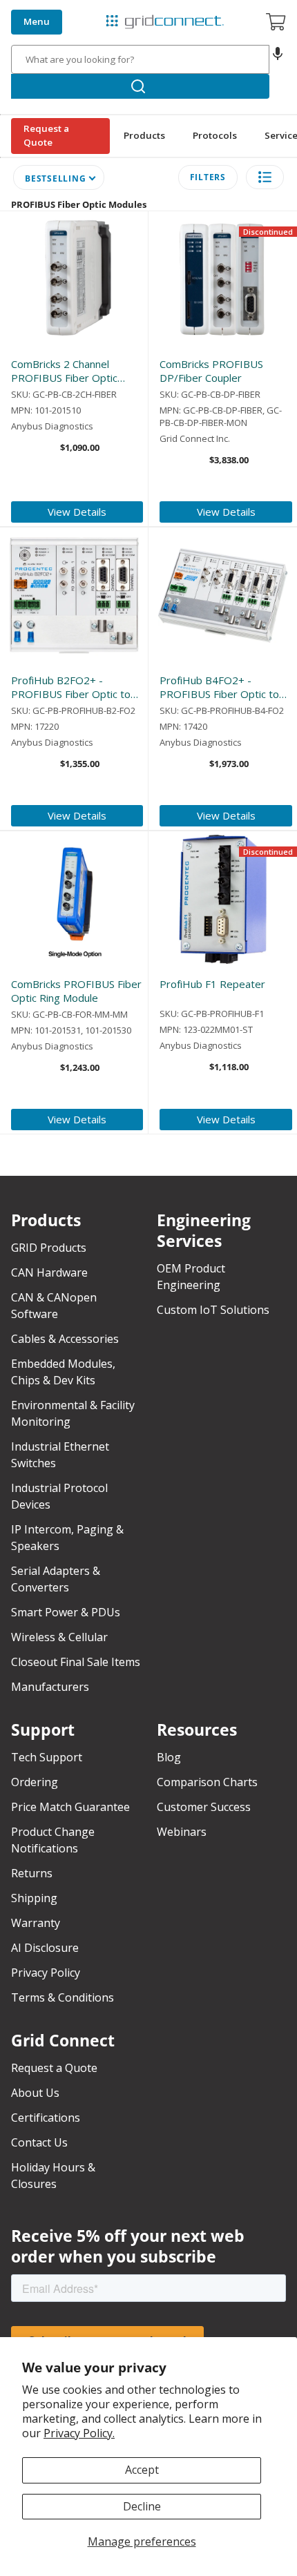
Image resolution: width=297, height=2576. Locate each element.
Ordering (35, 1782)
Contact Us (39, 2142)
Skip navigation (43, 11)
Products (144, 135)
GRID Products (49, 1248)
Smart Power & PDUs (66, 1612)
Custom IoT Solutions (213, 1310)
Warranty (36, 1923)
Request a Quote (46, 135)
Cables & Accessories (65, 1339)
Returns (32, 1873)
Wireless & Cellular (59, 1637)
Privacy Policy (46, 1973)
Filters (208, 177)
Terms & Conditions (63, 1997)
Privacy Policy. (79, 2433)
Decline (142, 2506)
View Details (77, 512)
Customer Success (204, 1807)
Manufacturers (50, 1687)
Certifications (46, 2118)
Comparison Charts (207, 1782)
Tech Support (47, 1757)
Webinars (182, 1832)
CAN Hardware (49, 1272)
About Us (35, 2093)
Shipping (34, 1898)
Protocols (215, 135)
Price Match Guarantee (70, 1807)
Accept (142, 2470)
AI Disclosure (45, 1948)
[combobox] (140, 59)
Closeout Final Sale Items (76, 1662)
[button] (278, 59)
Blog (169, 1757)
